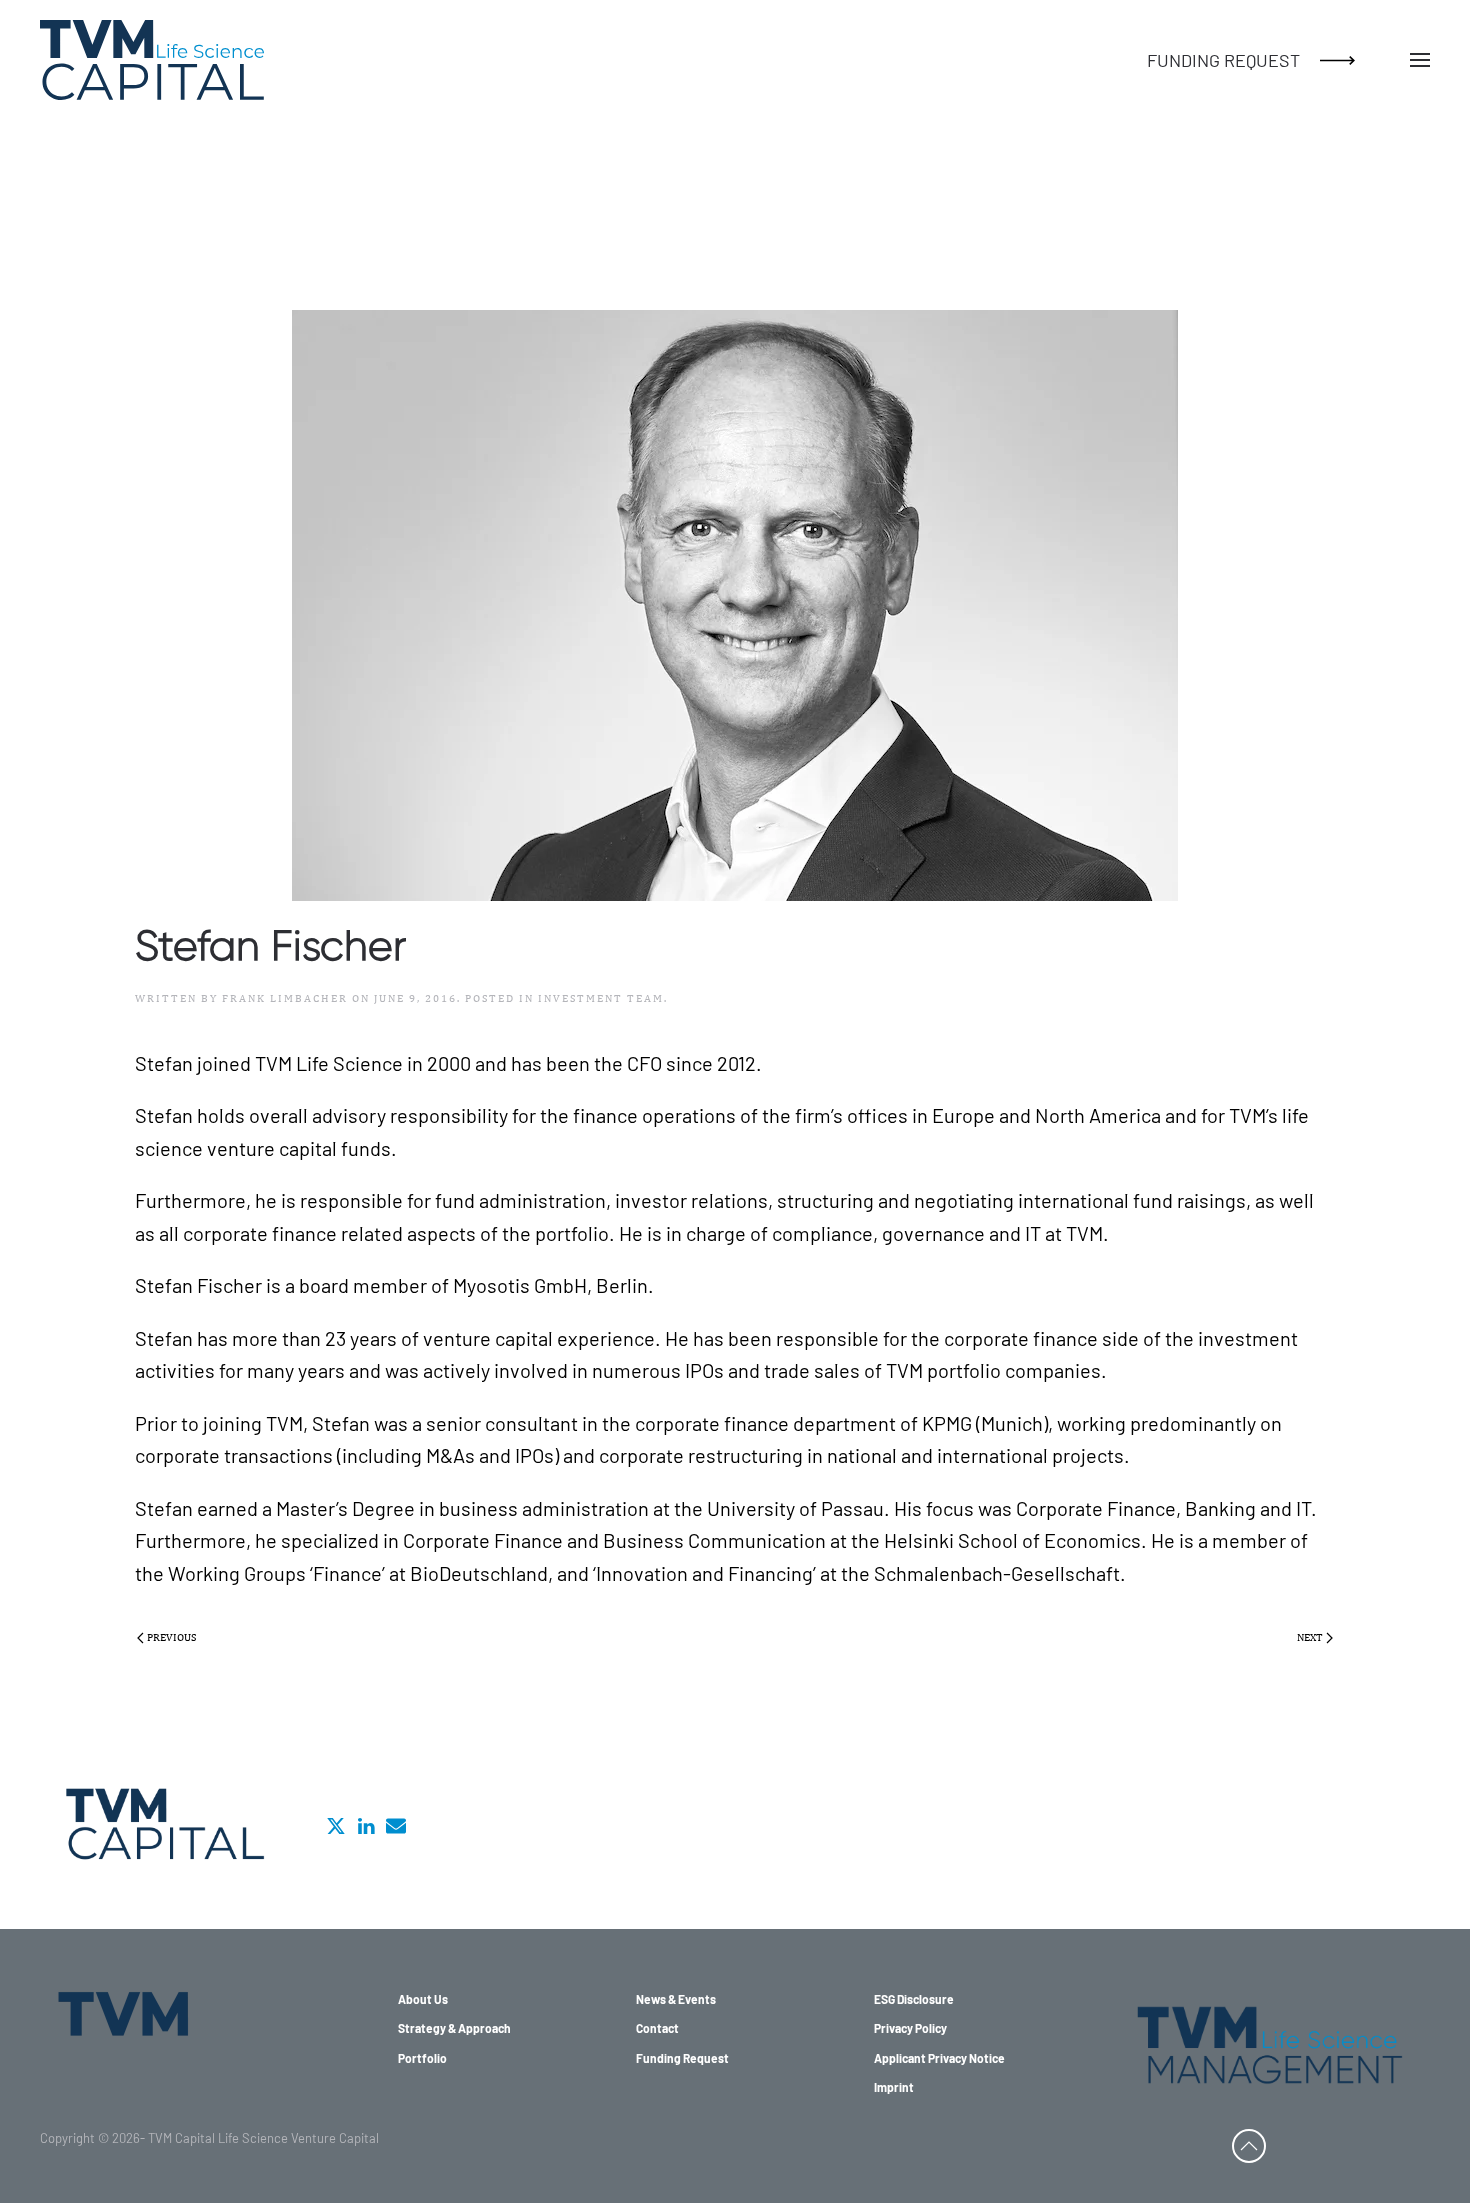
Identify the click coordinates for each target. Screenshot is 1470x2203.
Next (1310, 1637)
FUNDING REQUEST (1223, 60)
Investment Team (601, 998)
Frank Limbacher (285, 998)
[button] (1420, 60)
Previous (171, 1637)
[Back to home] (152, 60)
